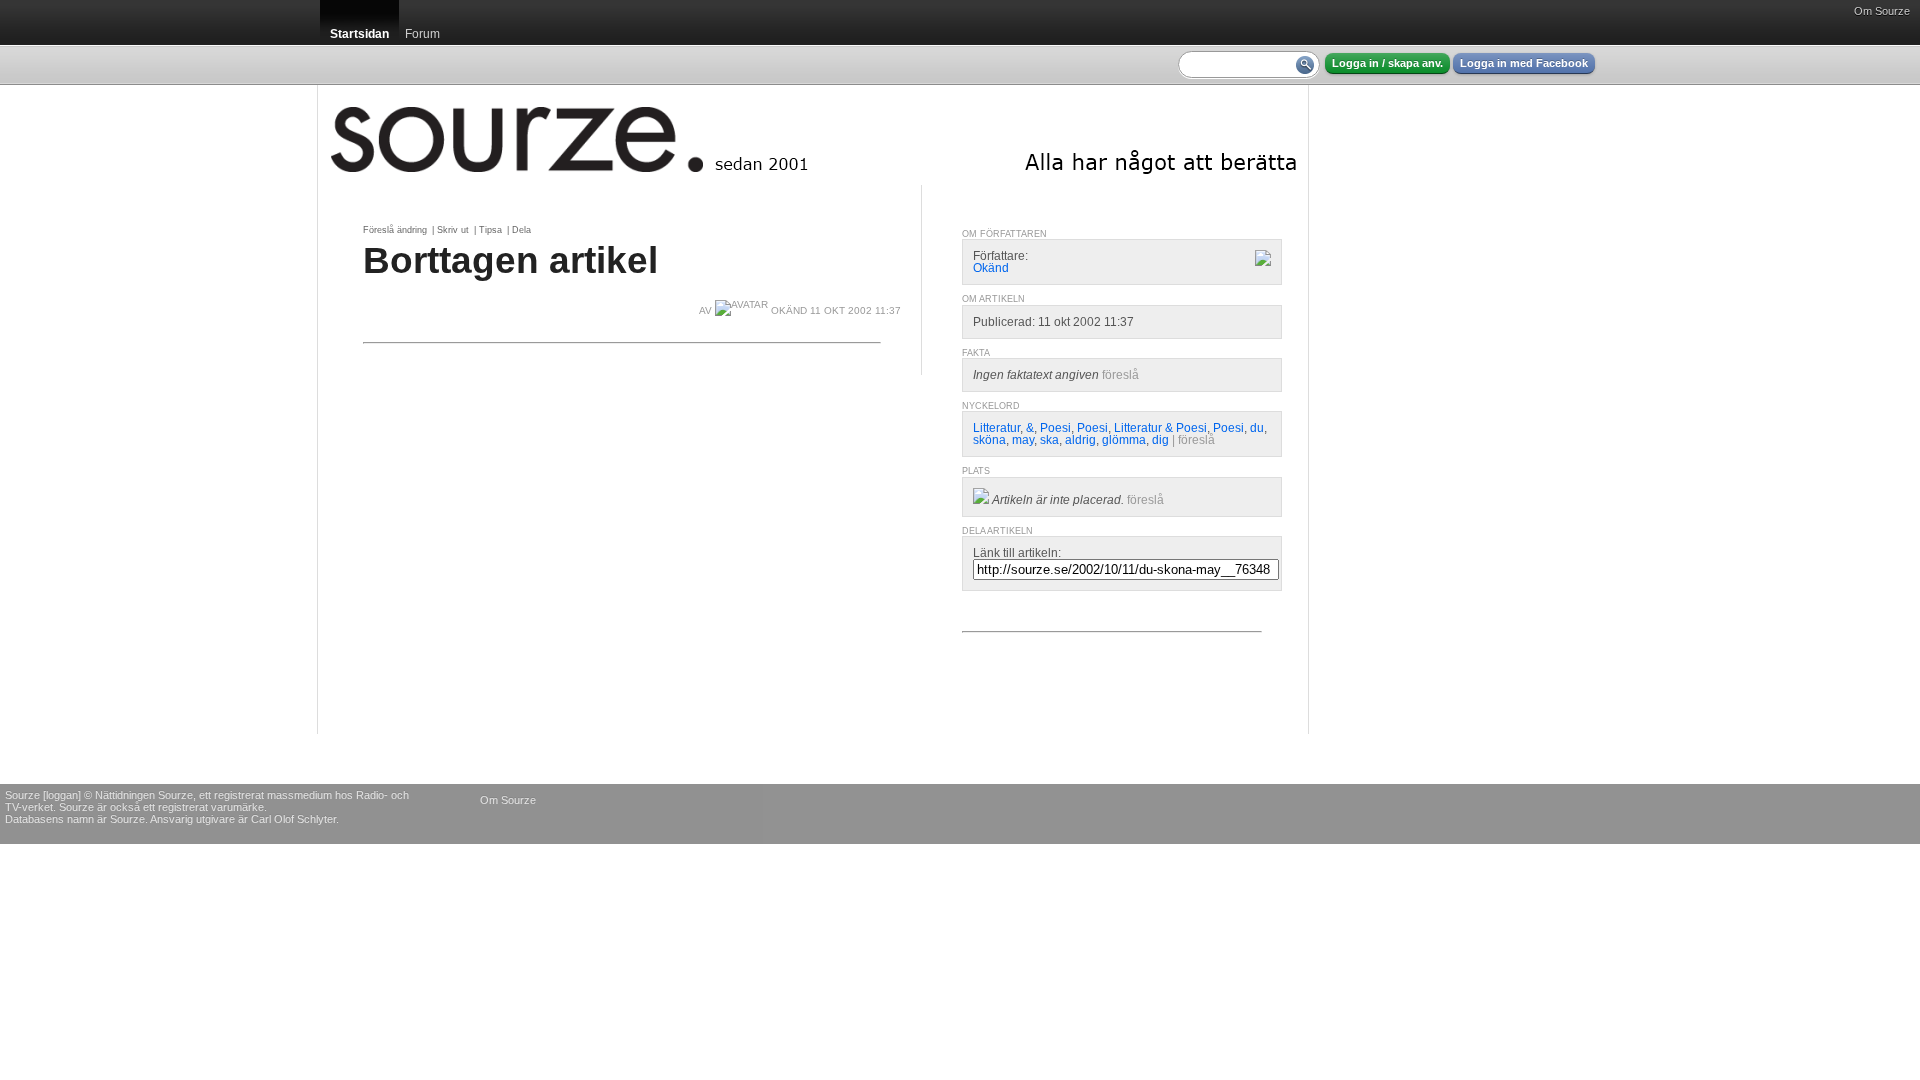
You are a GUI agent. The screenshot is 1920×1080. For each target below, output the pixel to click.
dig (1160, 440)
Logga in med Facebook (1524, 63)
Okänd (991, 268)
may (1023, 440)
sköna (989, 440)
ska (1049, 440)
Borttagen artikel (510, 260)
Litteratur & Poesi (1160, 428)
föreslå (1120, 375)
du (1257, 428)
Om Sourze (1882, 11)
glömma (1124, 440)
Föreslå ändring (395, 230)
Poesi (1055, 428)
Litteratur (996, 428)
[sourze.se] (813, 135)
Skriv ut (453, 230)
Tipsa (490, 230)
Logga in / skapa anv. (1387, 63)
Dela (521, 230)
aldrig (1080, 440)
